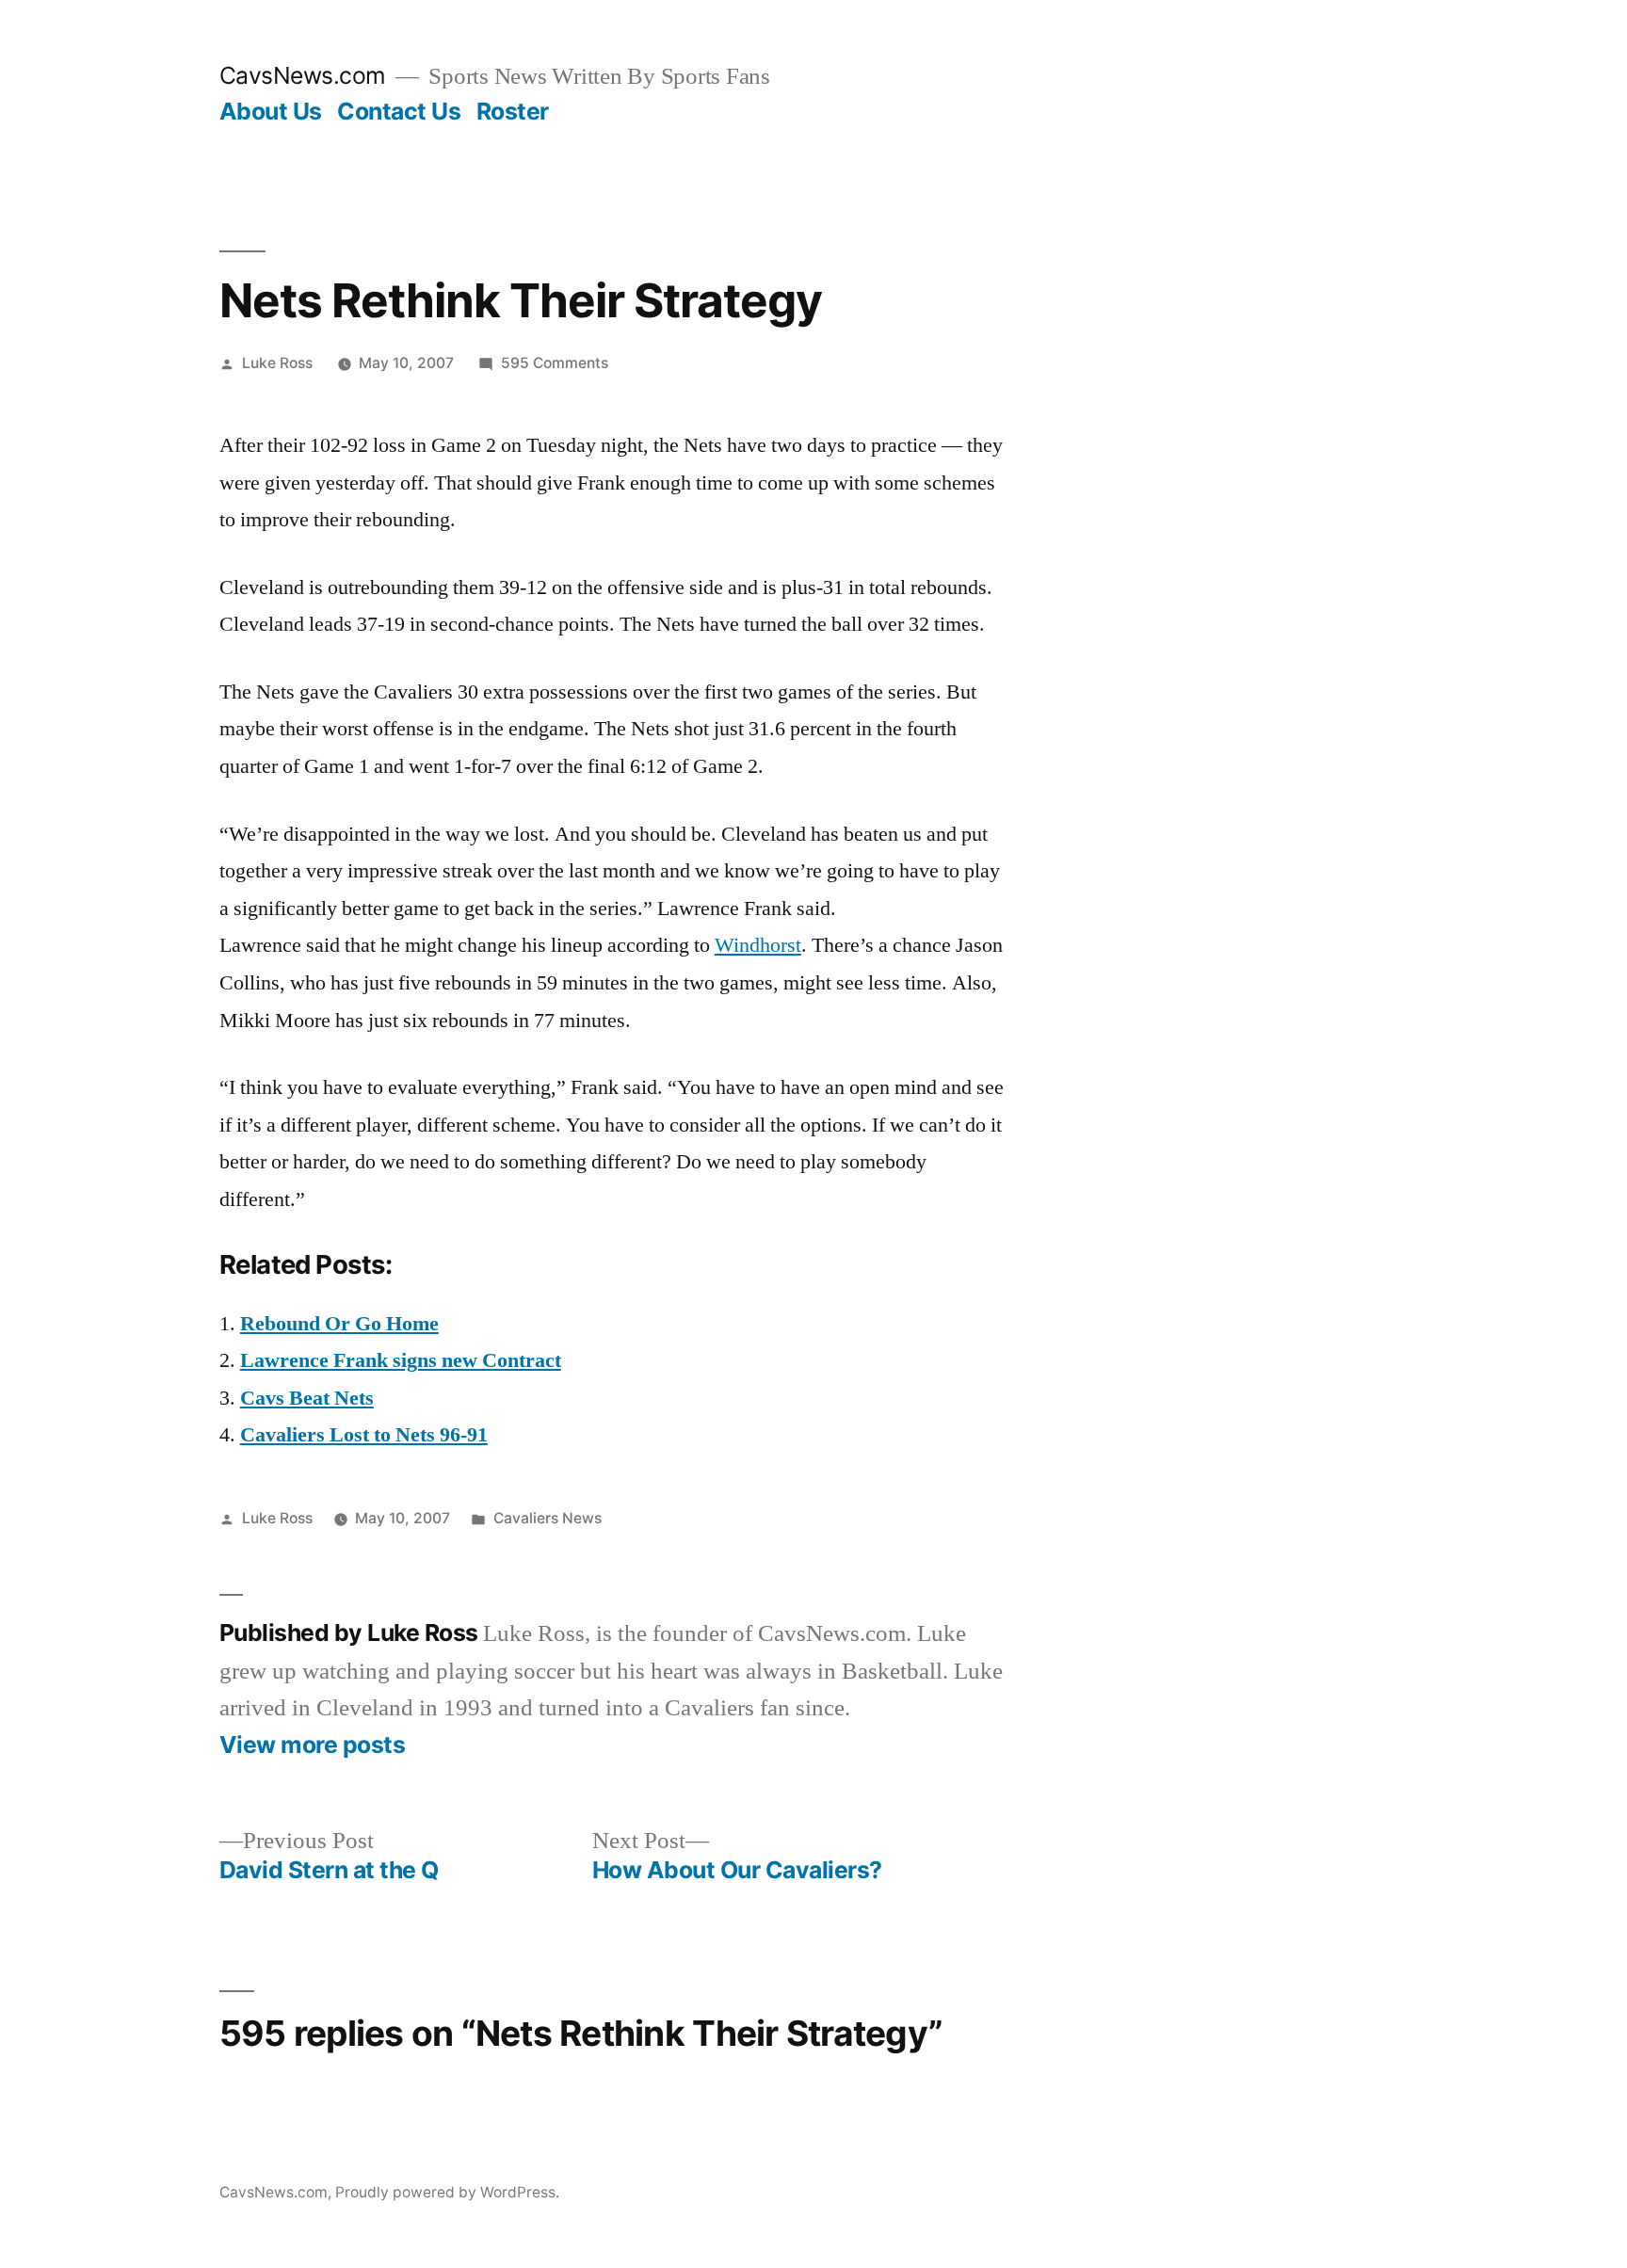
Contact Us (399, 111)
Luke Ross (277, 363)
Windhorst (758, 945)
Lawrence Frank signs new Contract (401, 1360)
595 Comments (555, 363)
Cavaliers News (548, 1518)
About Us (271, 111)
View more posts (313, 1745)
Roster (513, 111)
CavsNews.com (303, 75)
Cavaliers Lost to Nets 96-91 (364, 1435)
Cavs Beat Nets (307, 1398)
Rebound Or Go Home (339, 1324)
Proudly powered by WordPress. (447, 2192)
